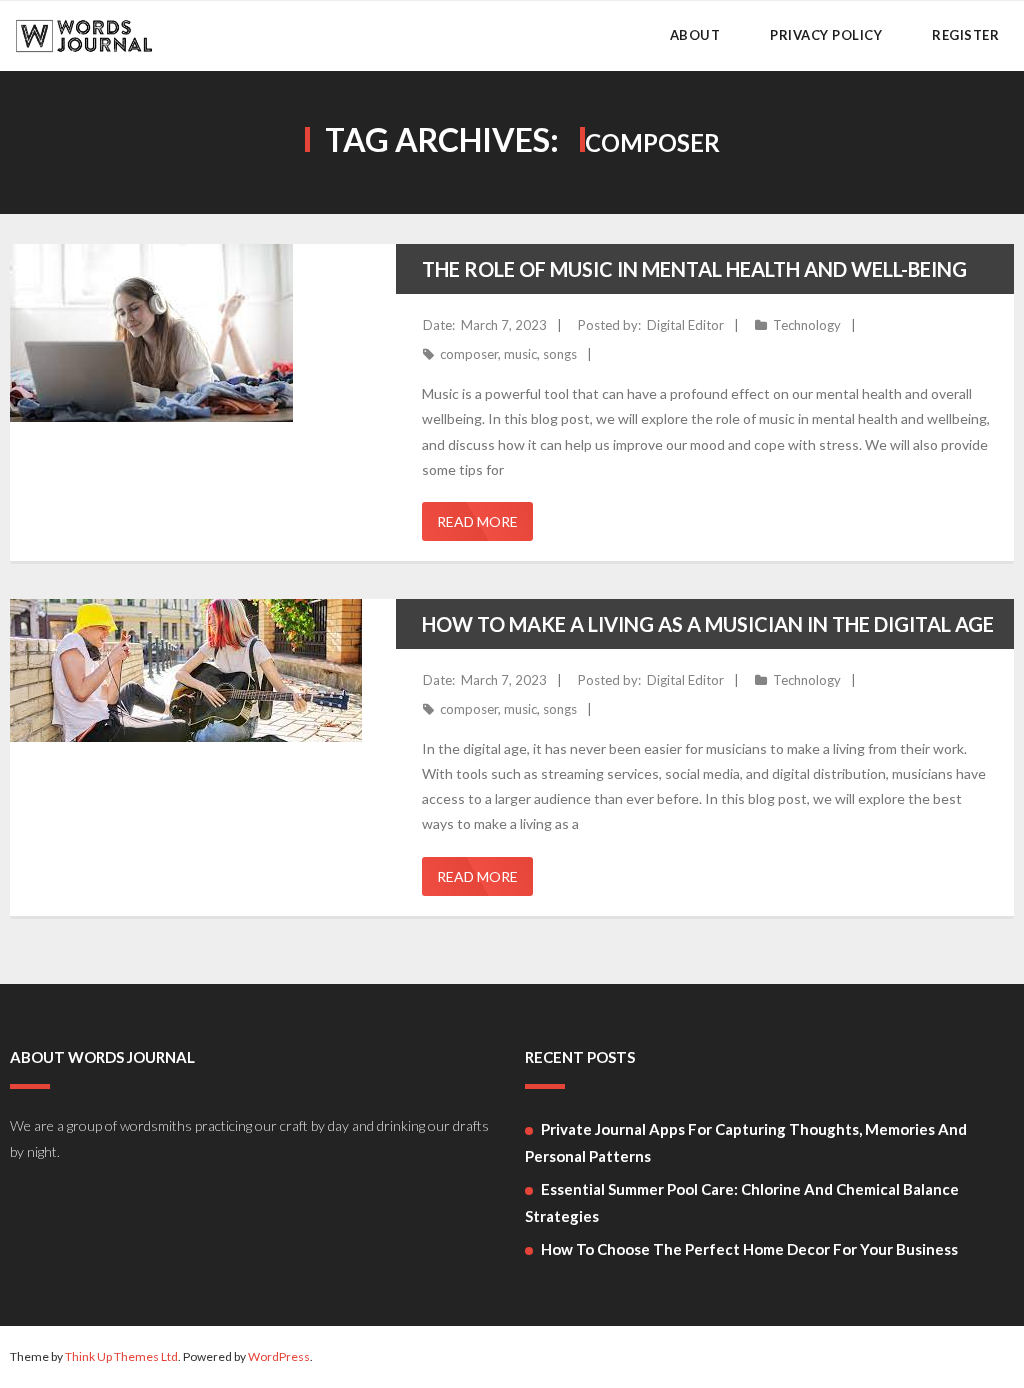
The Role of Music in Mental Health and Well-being (694, 269)
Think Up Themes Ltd (121, 1356)
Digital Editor (685, 325)
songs (560, 354)
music (520, 354)
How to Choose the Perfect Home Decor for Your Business (749, 1249)
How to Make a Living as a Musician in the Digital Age (708, 624)
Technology (807, 325)
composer (469, 354)
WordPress (279, 1356)
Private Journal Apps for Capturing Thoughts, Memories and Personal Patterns (746, 1142)
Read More (477, 521)
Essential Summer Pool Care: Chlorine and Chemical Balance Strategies (742, 1202)
